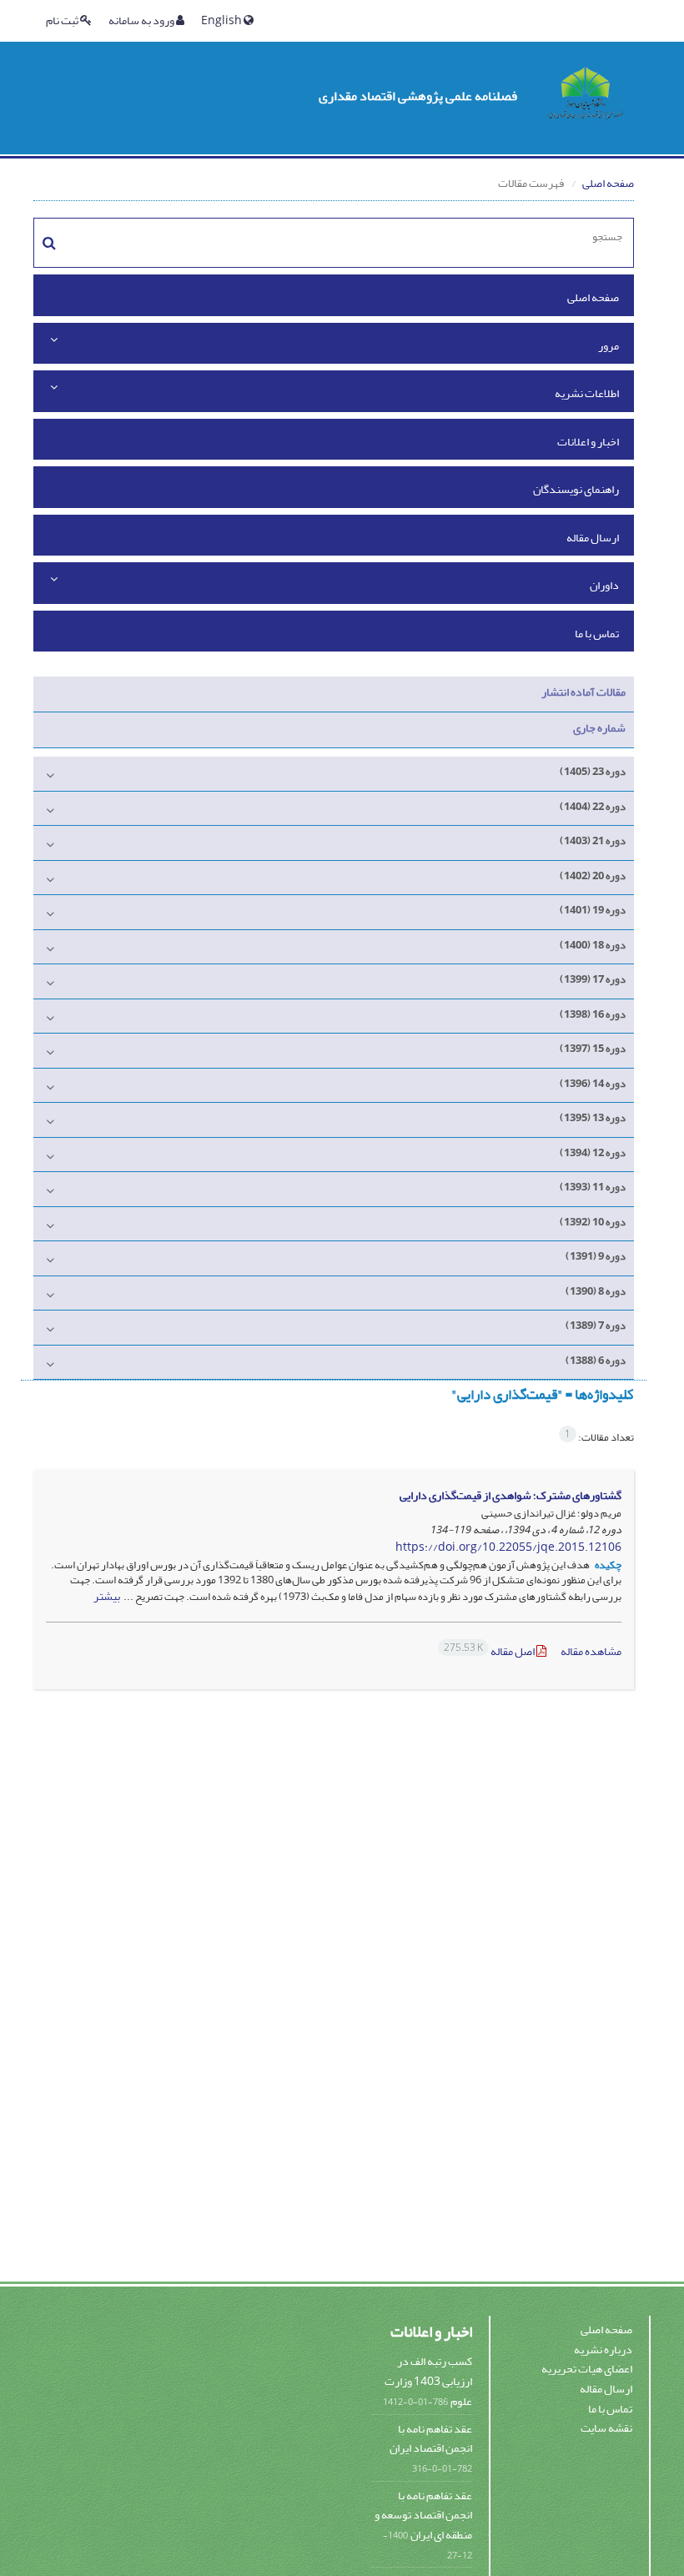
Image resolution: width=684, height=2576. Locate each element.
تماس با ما (597, 634)
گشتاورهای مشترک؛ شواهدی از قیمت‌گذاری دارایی (510, 1495)
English (222, 20)
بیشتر (107, 1596)
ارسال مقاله (593, 538)
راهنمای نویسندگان (576, 489)
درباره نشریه (603, 2350)
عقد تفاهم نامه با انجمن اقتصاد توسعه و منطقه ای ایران (423, 2515)
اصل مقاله (490, 1651)
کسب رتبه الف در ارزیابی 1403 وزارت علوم (428, 2381)
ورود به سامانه (142, 20)
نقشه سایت (606, 2428)
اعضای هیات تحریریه (587, 2369)
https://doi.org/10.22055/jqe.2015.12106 (508, 1547)
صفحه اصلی (608, 183)
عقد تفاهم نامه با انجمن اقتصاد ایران (431, 2439)
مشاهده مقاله (591, 1651)
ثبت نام (63, 20)
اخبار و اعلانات (588, 442)
